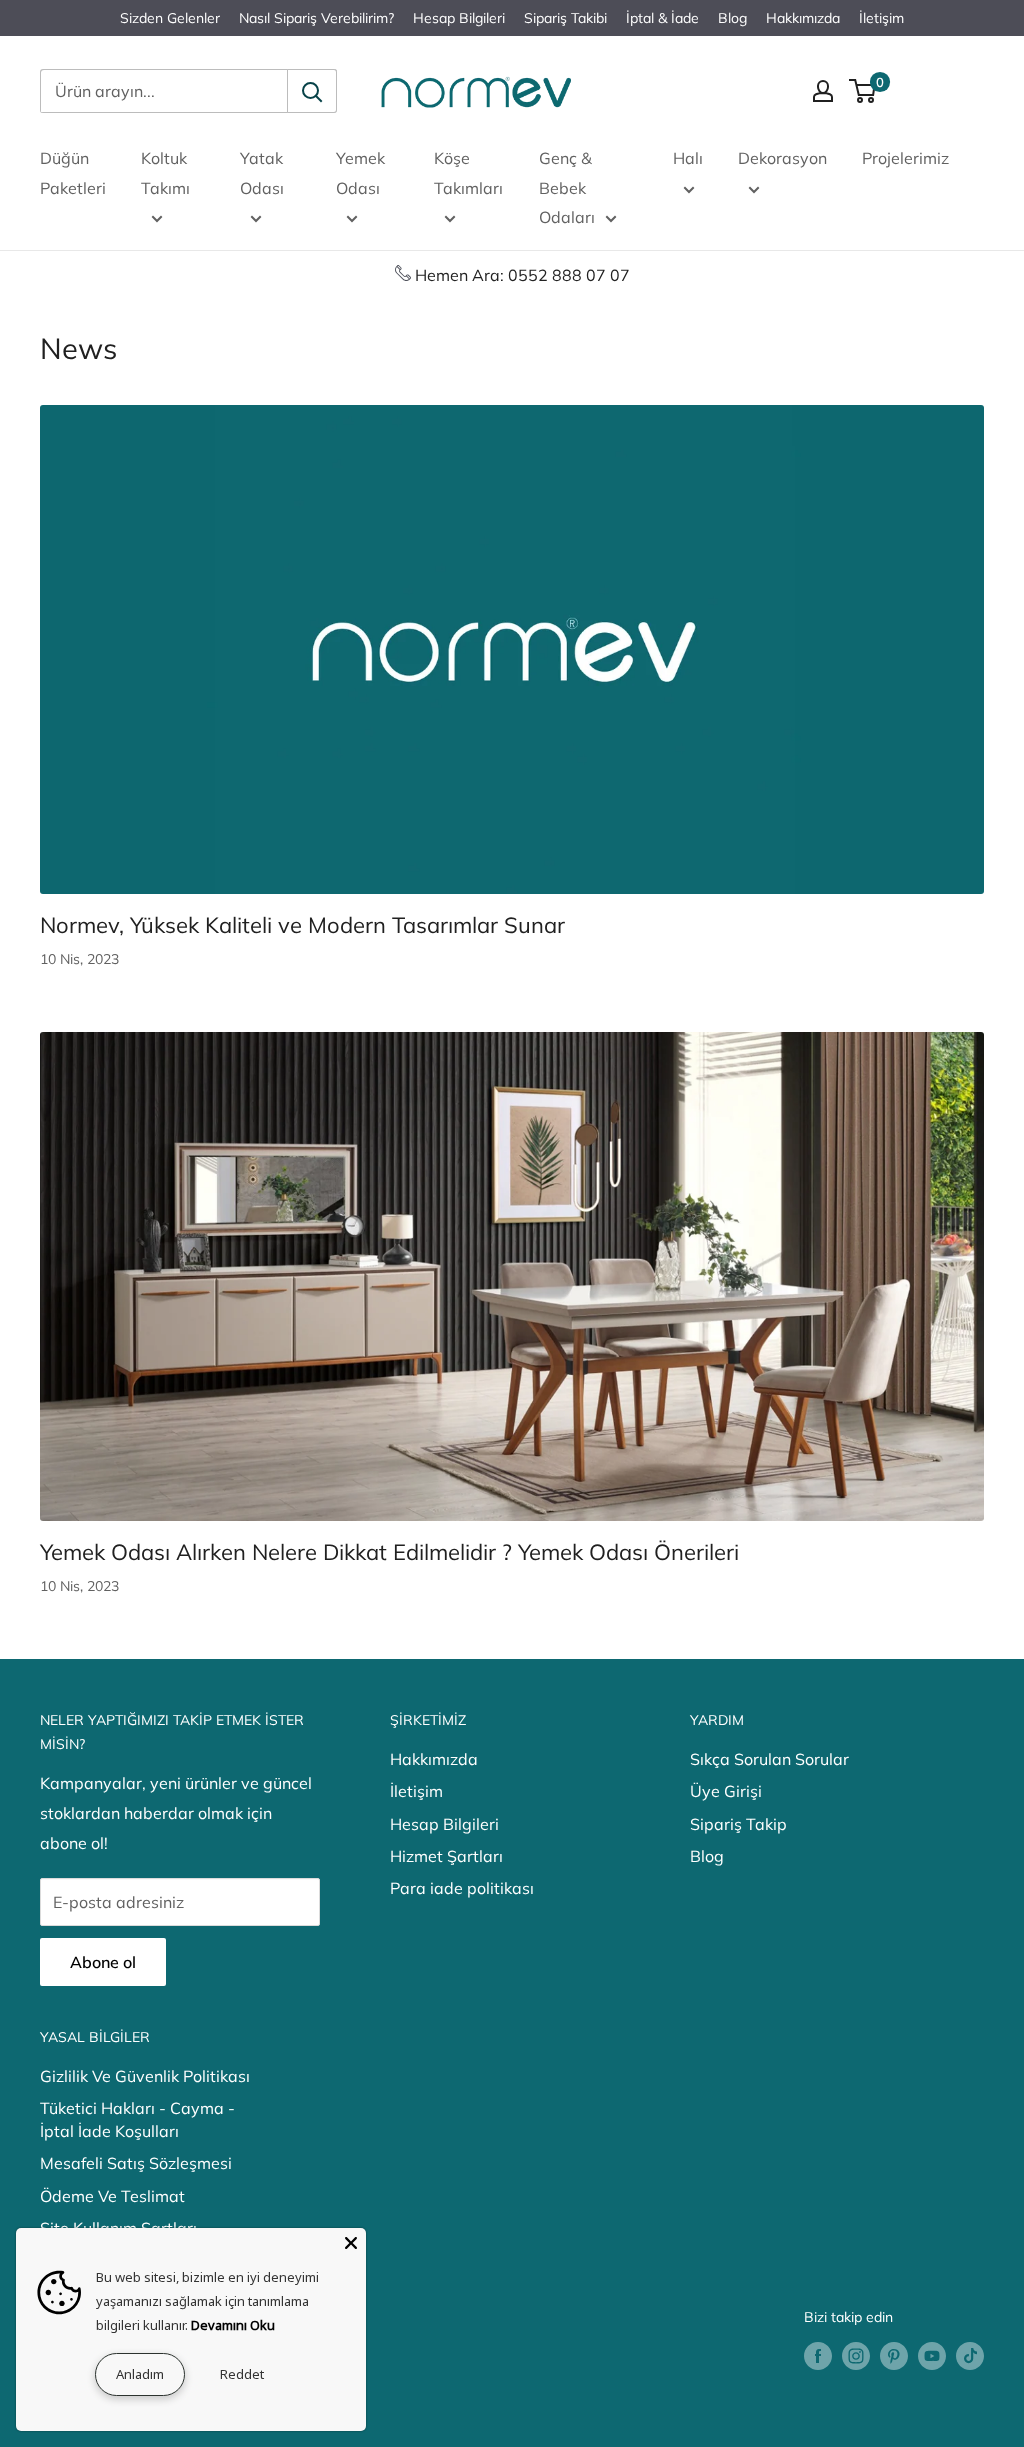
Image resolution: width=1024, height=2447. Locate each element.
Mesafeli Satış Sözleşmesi (136, 2163)
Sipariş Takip (738, 1824)
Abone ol (103, 1962)
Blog (732, 18)
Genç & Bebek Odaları (567, 188)
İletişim (881, 18)
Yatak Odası (262, 173)
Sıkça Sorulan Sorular (769, 1759)
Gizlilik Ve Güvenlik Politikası (145, 2076)
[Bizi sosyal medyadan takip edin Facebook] (818, 2356)
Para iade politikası (462, 1888)
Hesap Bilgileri (459, 18)
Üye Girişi (726, 1791)
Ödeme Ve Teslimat (112, 2196)
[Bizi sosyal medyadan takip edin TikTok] (970, 2356)
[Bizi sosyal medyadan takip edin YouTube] (932, 2356)
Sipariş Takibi (565, 18)
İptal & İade (662, 18)
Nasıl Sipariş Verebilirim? (316, 18)
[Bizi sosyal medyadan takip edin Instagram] (856, 2356)
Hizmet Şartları (446, 1856)
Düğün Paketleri (73, 173)
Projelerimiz (905, 158)
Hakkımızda (803, 18)
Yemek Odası (360, 173)
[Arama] (312, 91)
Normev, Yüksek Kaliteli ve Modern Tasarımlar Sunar (302, 925)
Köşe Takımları (468, 173)
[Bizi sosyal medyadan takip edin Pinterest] (894, 2356)
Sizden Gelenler (170, 18)
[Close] (351, 2243)
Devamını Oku (233, 2325)
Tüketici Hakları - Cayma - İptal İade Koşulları (137, 2119)
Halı (688, 158)
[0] (863, 91)
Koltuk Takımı (165, 173)
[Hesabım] (823, 91)
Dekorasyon (782, 158)
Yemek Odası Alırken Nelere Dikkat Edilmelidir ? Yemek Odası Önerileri (389, 1552)
